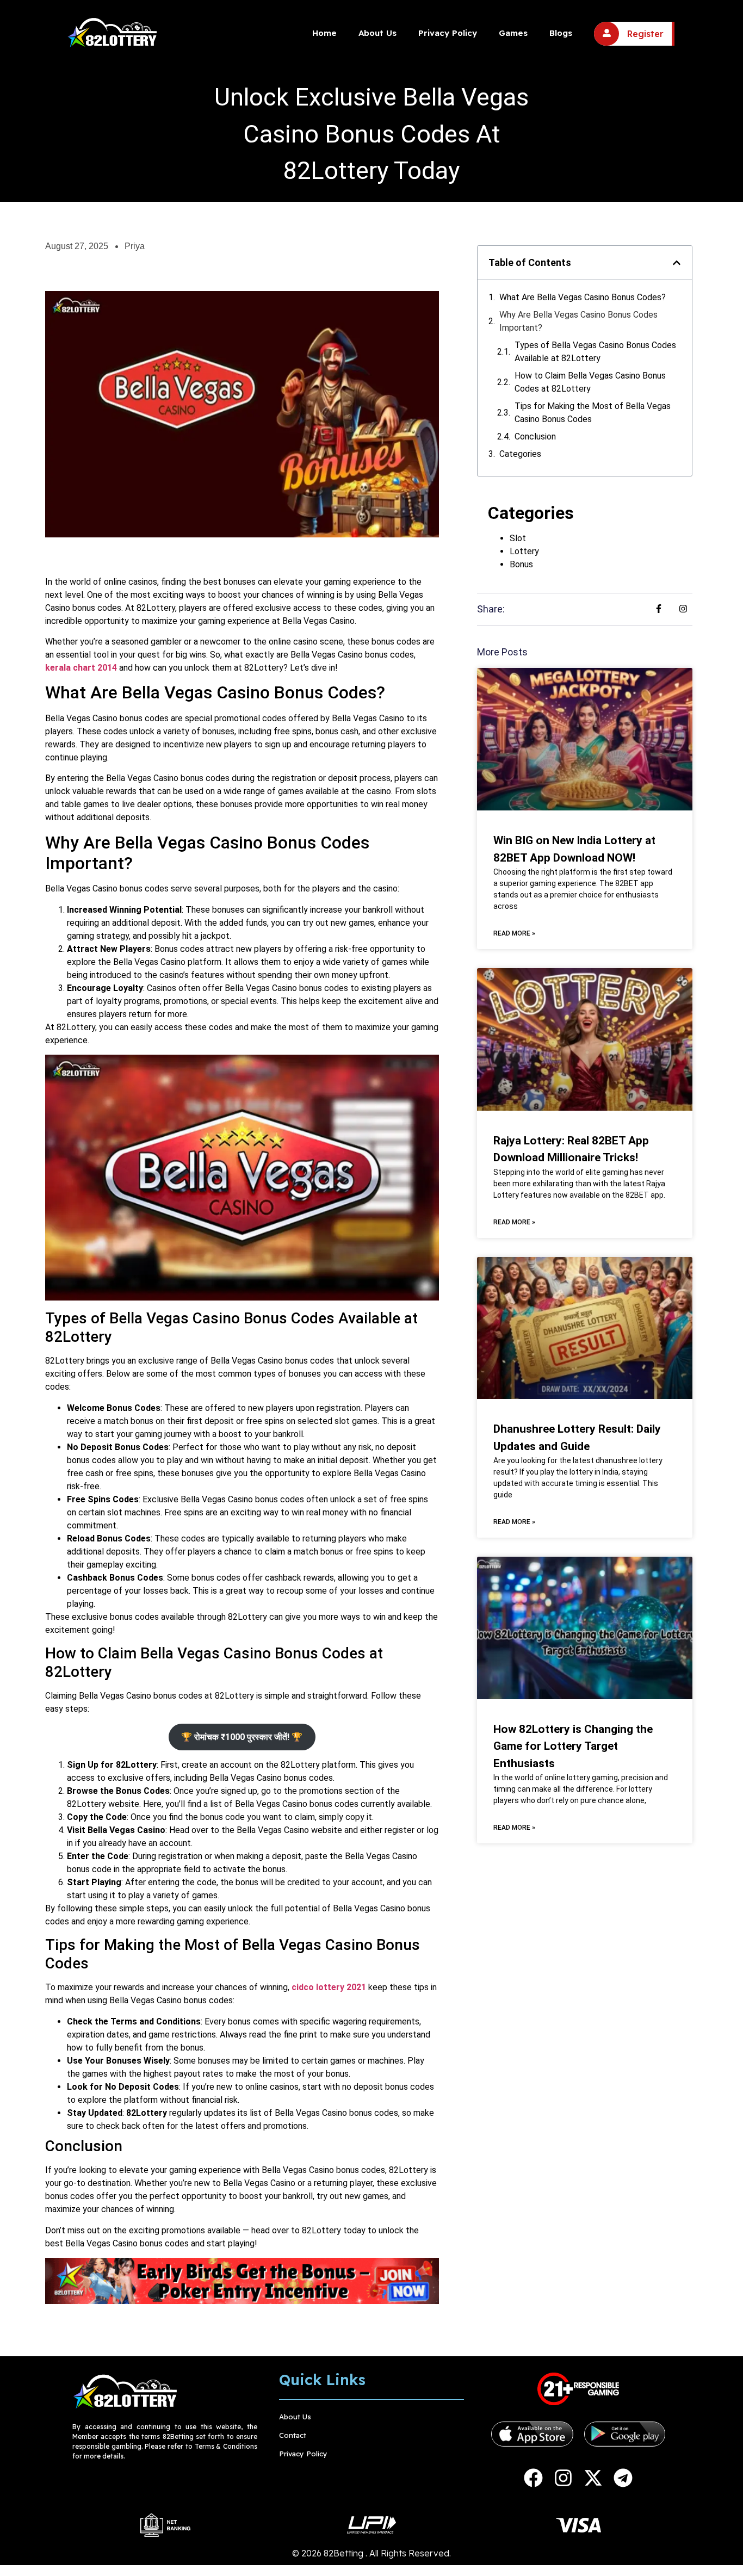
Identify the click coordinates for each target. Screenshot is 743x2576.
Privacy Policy (448, 33)
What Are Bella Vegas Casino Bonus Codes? (583, 297)
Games (513, 33)
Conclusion (535, 436)
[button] (677, 263)
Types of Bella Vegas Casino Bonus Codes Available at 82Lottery (595, 352)
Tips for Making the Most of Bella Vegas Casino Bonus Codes (593, 413)
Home (324, 33)
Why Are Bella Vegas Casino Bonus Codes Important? (578, 321)
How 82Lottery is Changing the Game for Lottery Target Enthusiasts (573, 1746)
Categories (520, 454)
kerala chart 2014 (81, 668)
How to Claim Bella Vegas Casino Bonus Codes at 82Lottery (590, 382)
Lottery (524, 551)
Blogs (561, 33)
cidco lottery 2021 (329, 1987)
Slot (518, 538)
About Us (377, 33)
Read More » (514, 933)
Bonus (521, 564)
